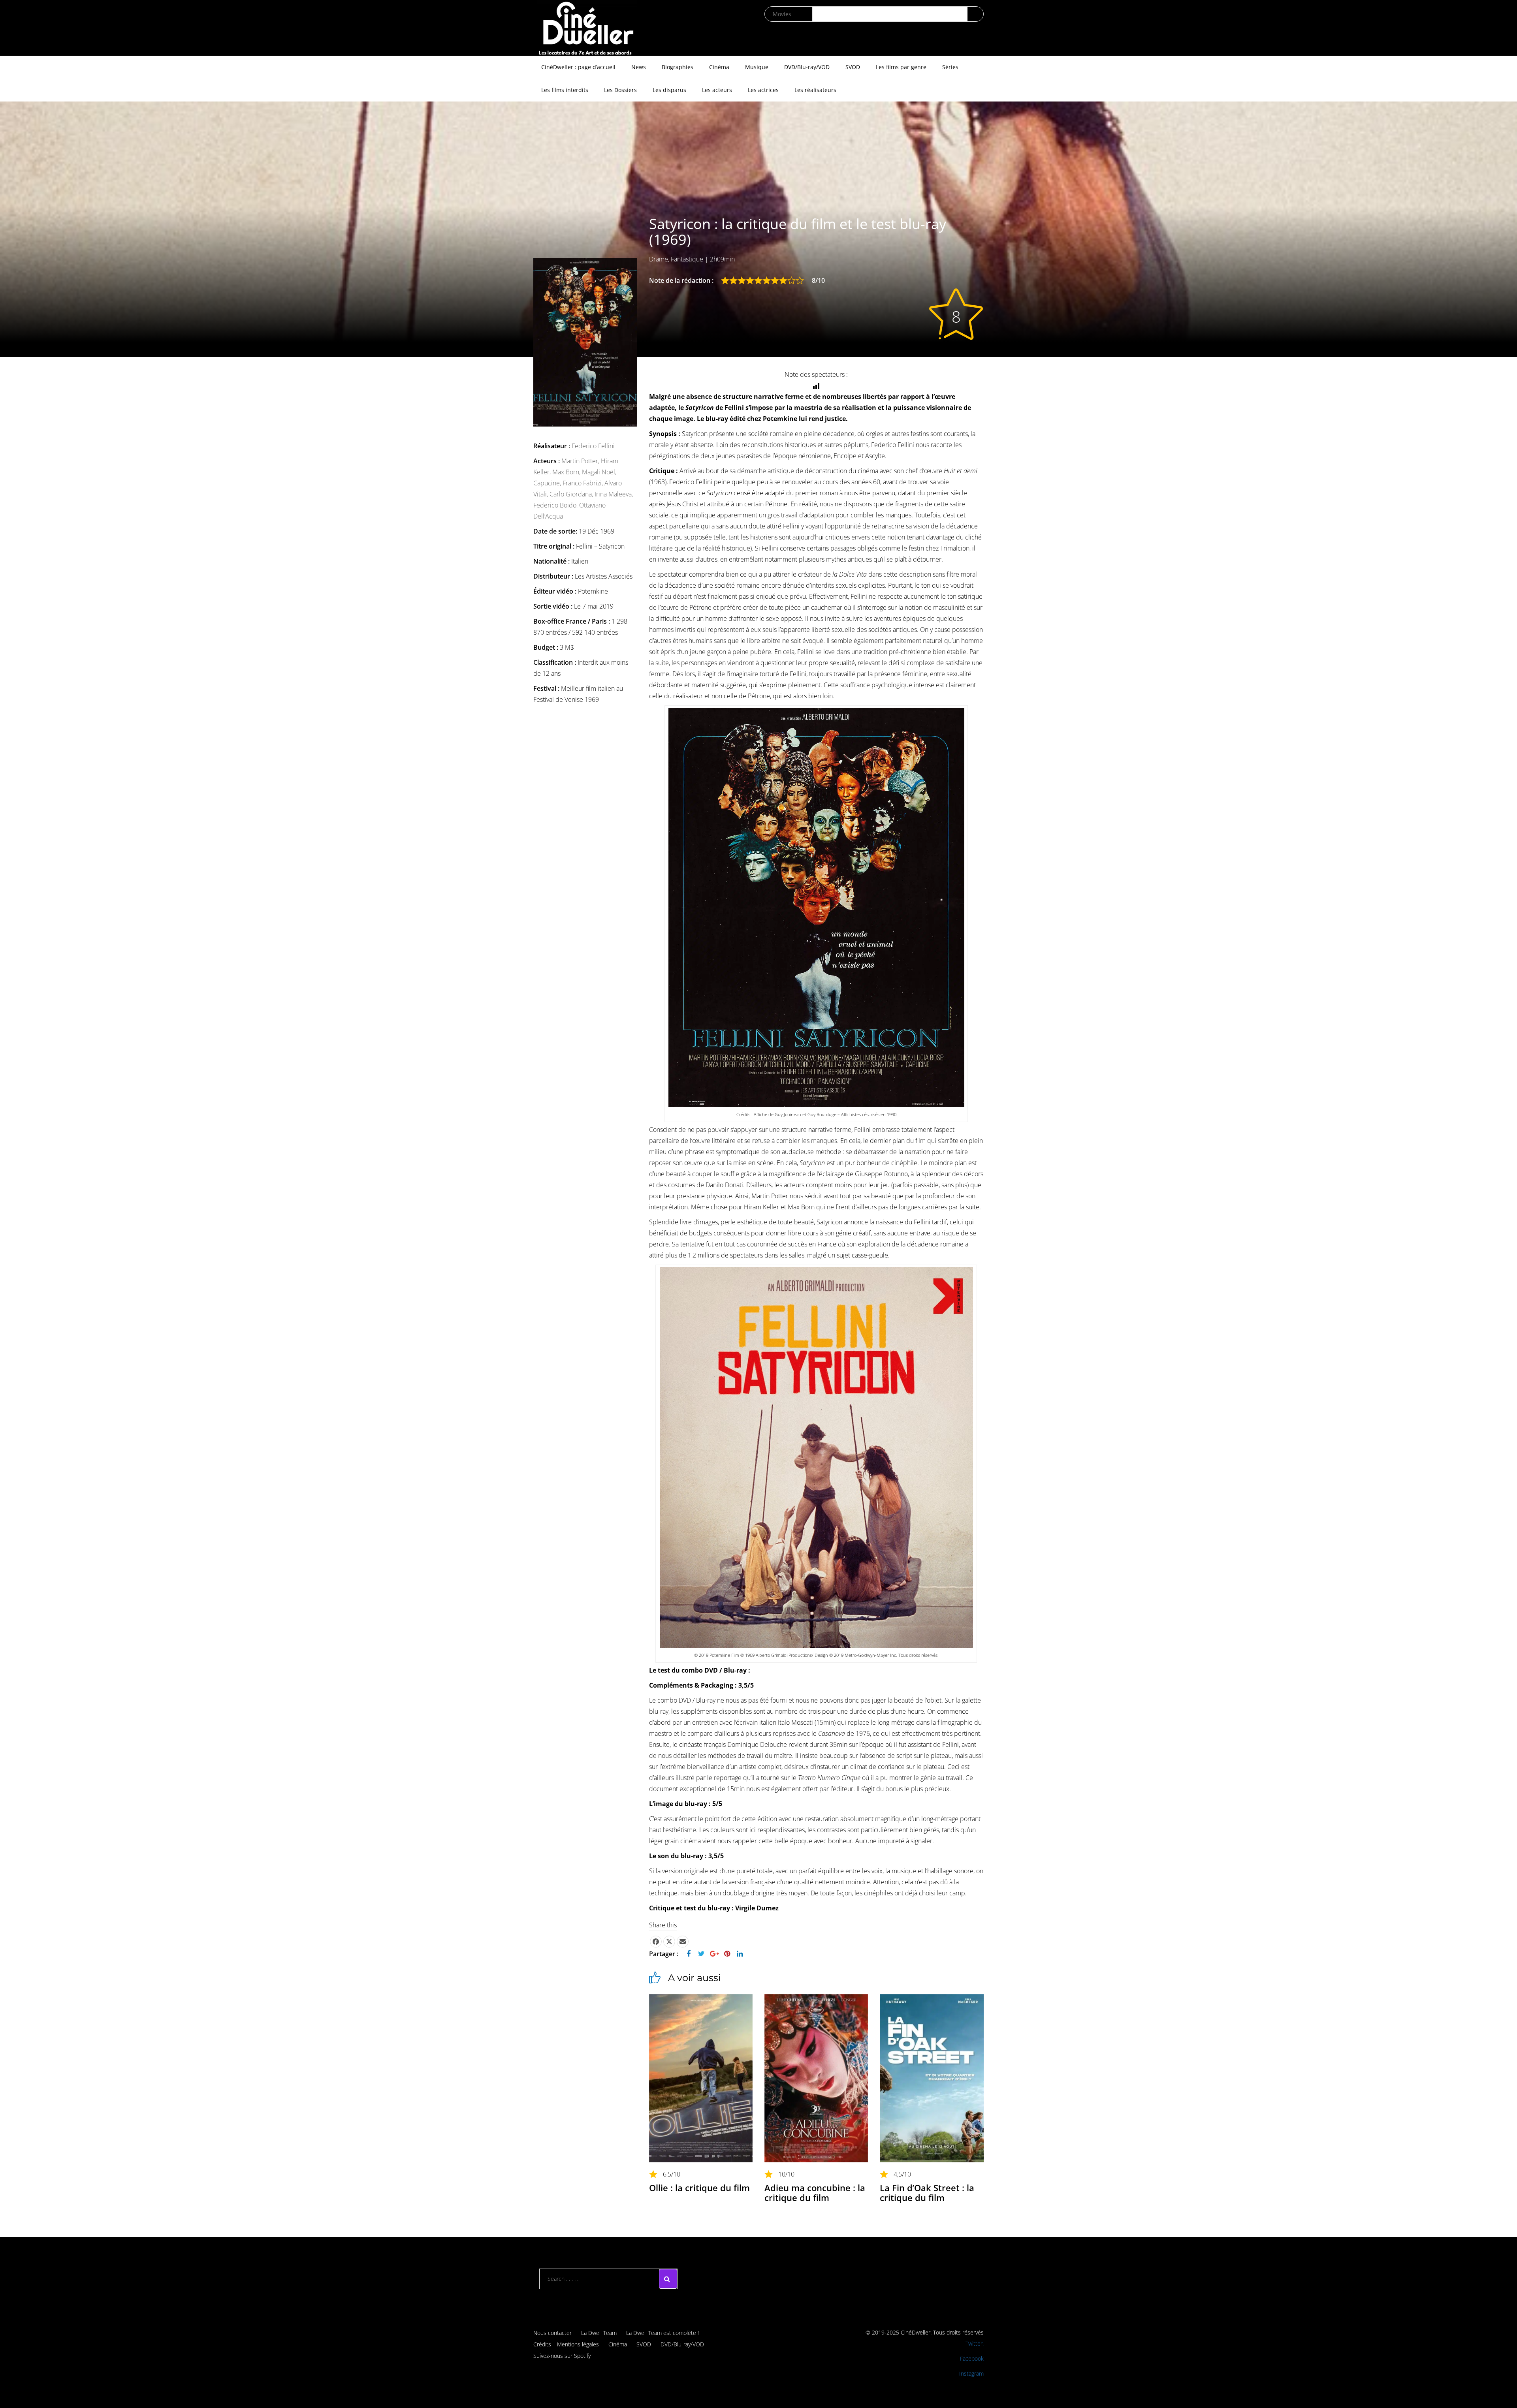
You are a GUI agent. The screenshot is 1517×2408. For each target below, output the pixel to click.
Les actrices (763, 90)
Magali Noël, (599, 472)
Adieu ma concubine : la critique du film (815, 2192)
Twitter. (975, 2343)
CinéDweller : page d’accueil (578, 67)
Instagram (971, 2373)
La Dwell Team (599, 2333)
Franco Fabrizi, (583, 483)
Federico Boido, (556, 505)
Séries (950, 67)
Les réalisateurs (815, 90)
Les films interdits (565, 90)
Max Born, (567, 472)
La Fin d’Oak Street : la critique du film (927, 2192)
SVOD (853, 67)
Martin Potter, (581, 461)
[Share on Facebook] (656, 1942)
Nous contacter (552, 2333)
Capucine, (548, 483)
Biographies (678, 67)
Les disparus (669, 90)
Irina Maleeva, (614, 494)
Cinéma (719, 67)
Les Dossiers (620, 90)
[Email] (683, 1942)
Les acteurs (717, 90)
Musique (757, 67)
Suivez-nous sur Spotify (562, 2356)
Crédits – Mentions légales (566, 2344)
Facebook (972, 2358)
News (639, 67)
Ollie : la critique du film (699, 2188)
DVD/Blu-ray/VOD (807, 67)
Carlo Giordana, (572, 494)
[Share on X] (669, 1942)
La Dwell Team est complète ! (663, 2333)
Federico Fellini (593, 446)
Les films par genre (901, 67)
